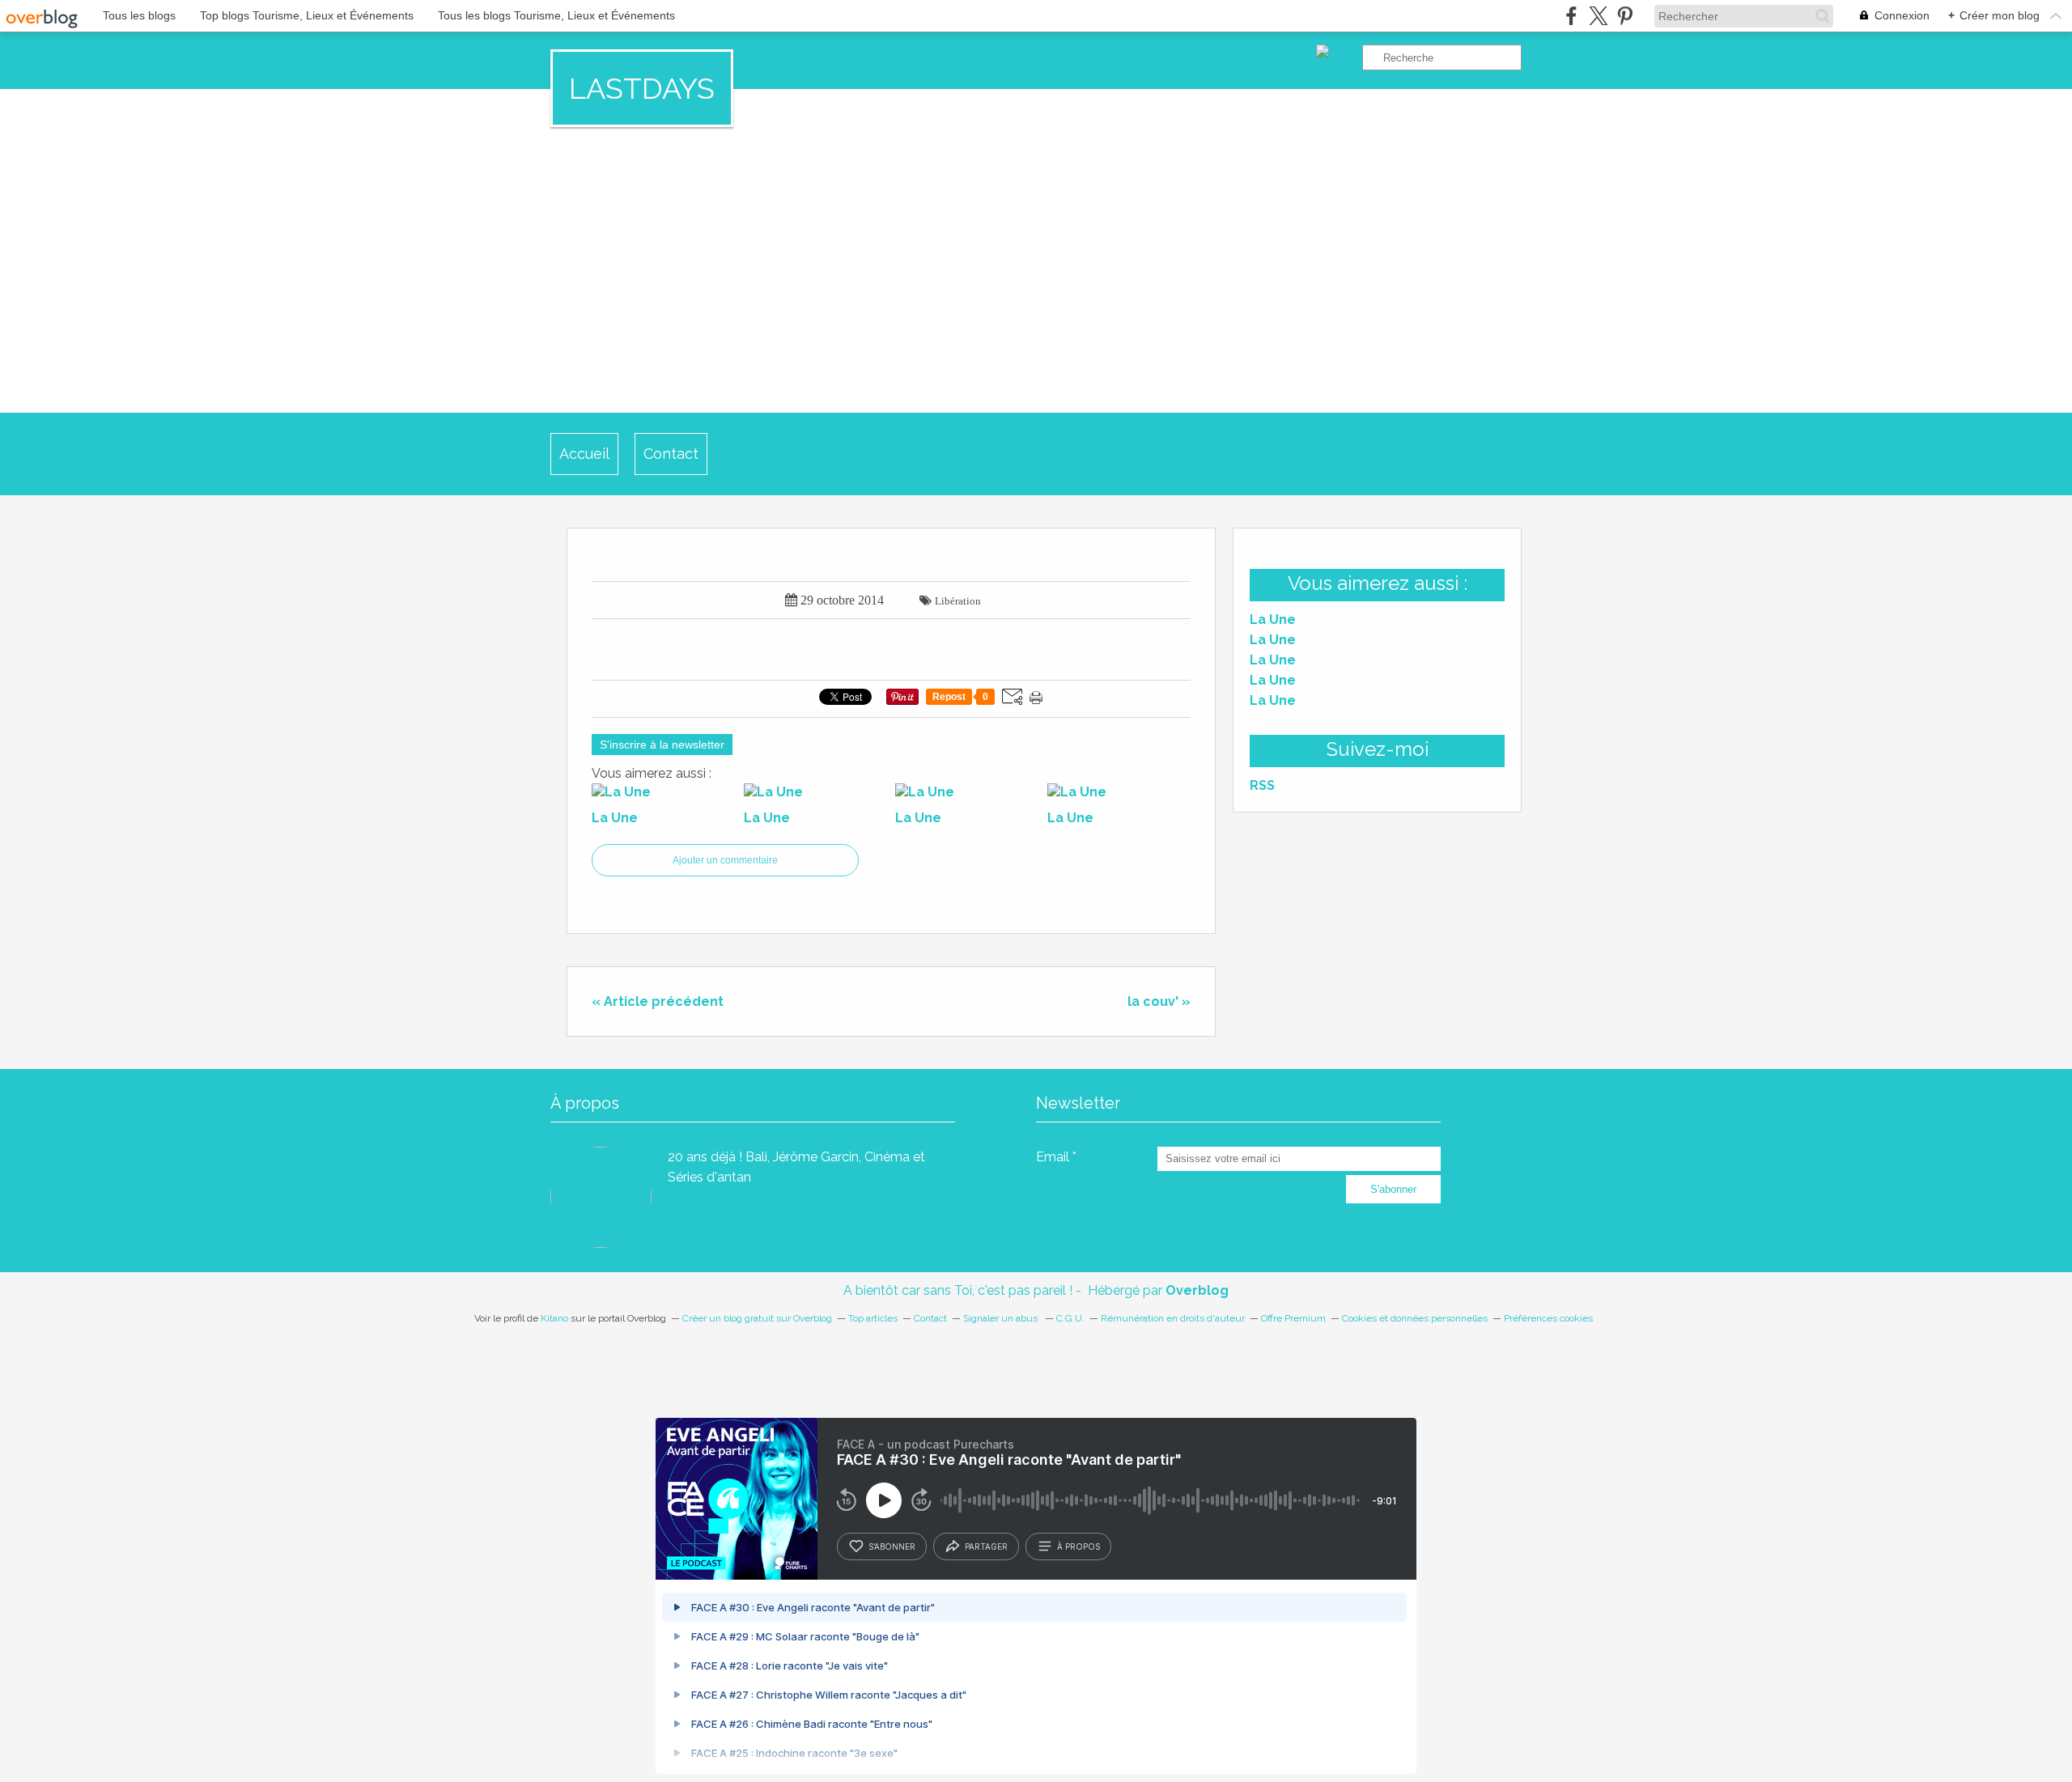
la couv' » (1159, 1001)
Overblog (1197, 1290)
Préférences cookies (1548, 1318)
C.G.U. (1070, 1318)
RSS (1262, 785)
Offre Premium (1293, 1318)
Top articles (873, 1318)
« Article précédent (658, 1001)
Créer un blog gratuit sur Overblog (757, 1318)
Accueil (584, 454)
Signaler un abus (1002, 1318)
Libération (958, 601)
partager (986, 1547)
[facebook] (1571, 16)
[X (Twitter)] (1598, 16)
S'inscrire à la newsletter (662, 745)
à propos (1078, 1547)
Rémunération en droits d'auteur (1173, 1318)
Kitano (554, 1318)
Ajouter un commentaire (725, 860)
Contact (671, 454)
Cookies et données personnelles (1415, 1318)
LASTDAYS (642, 88)
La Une (1273, 619)
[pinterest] (1625, 16)
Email (1053, 1157)
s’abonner (892, 1547)
